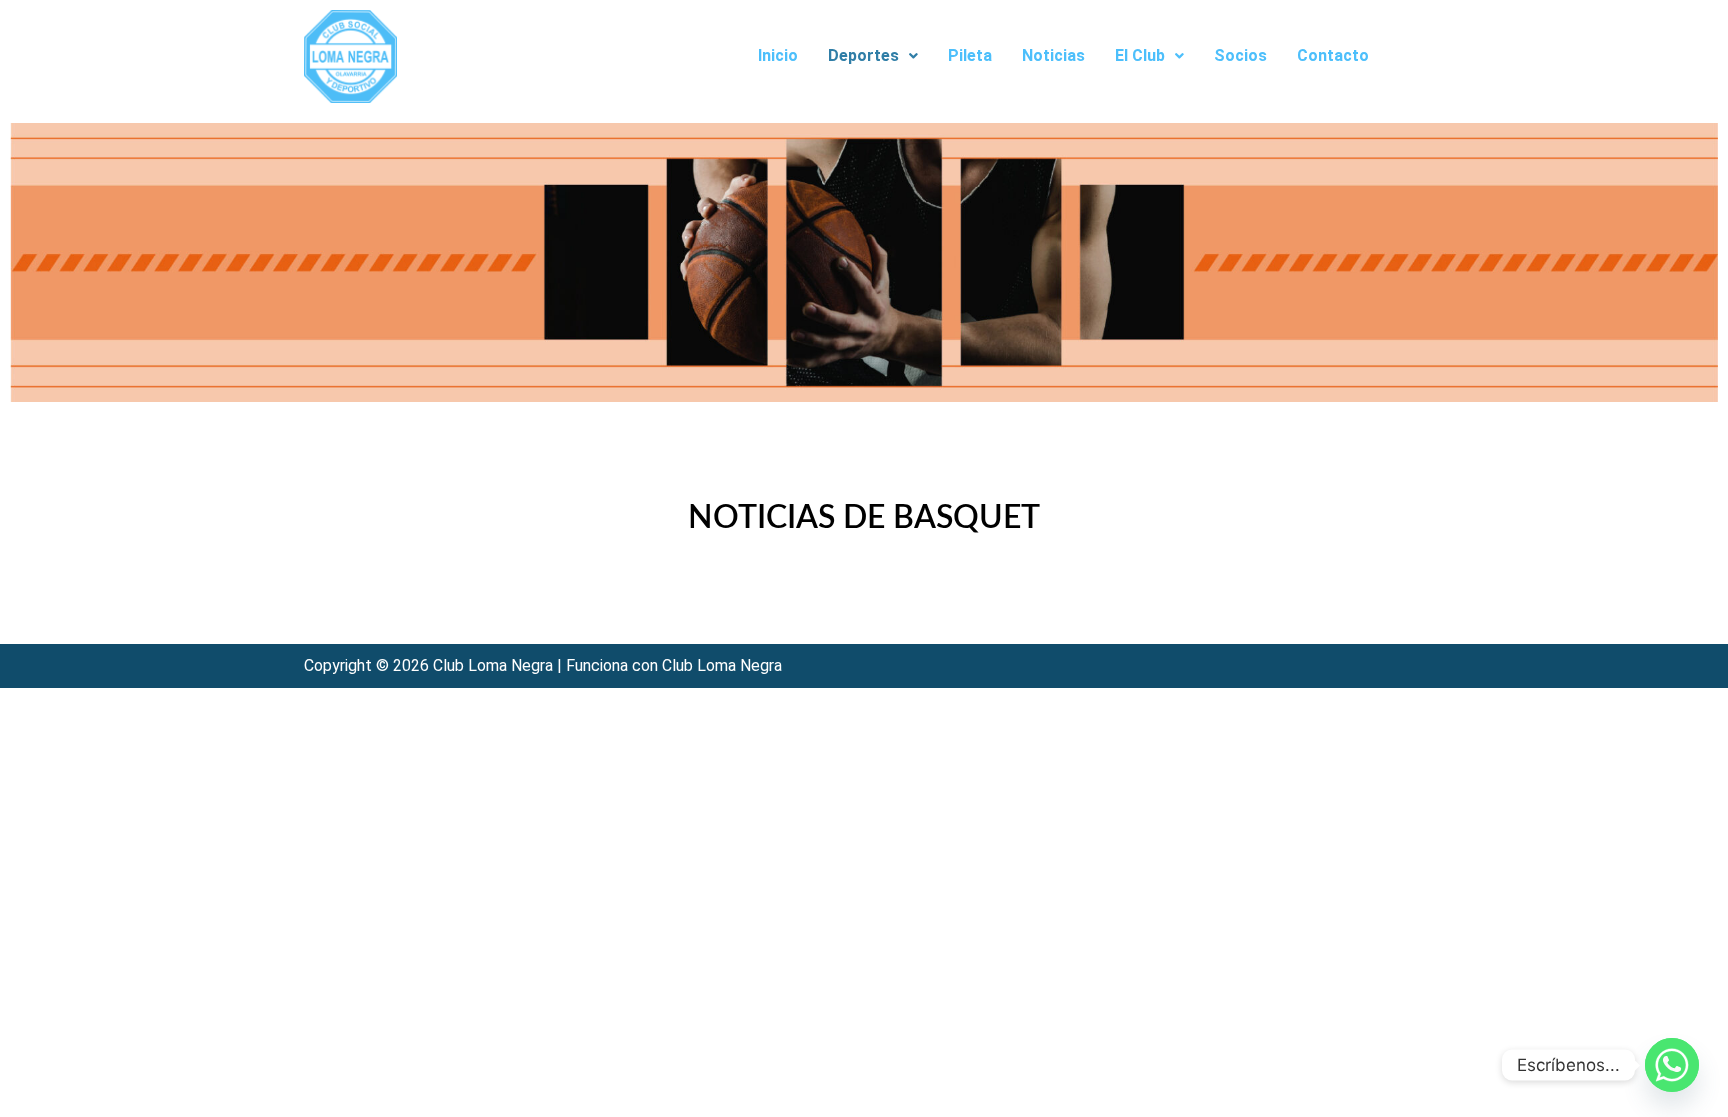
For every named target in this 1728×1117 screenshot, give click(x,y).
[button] (873, 56)
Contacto (1333, 55)
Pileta (970, 55)
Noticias (1053, 55)
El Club (1140, 55)
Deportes (863, 55)
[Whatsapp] (1672, 1065)
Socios (1240, 55)
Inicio (778, 55)
